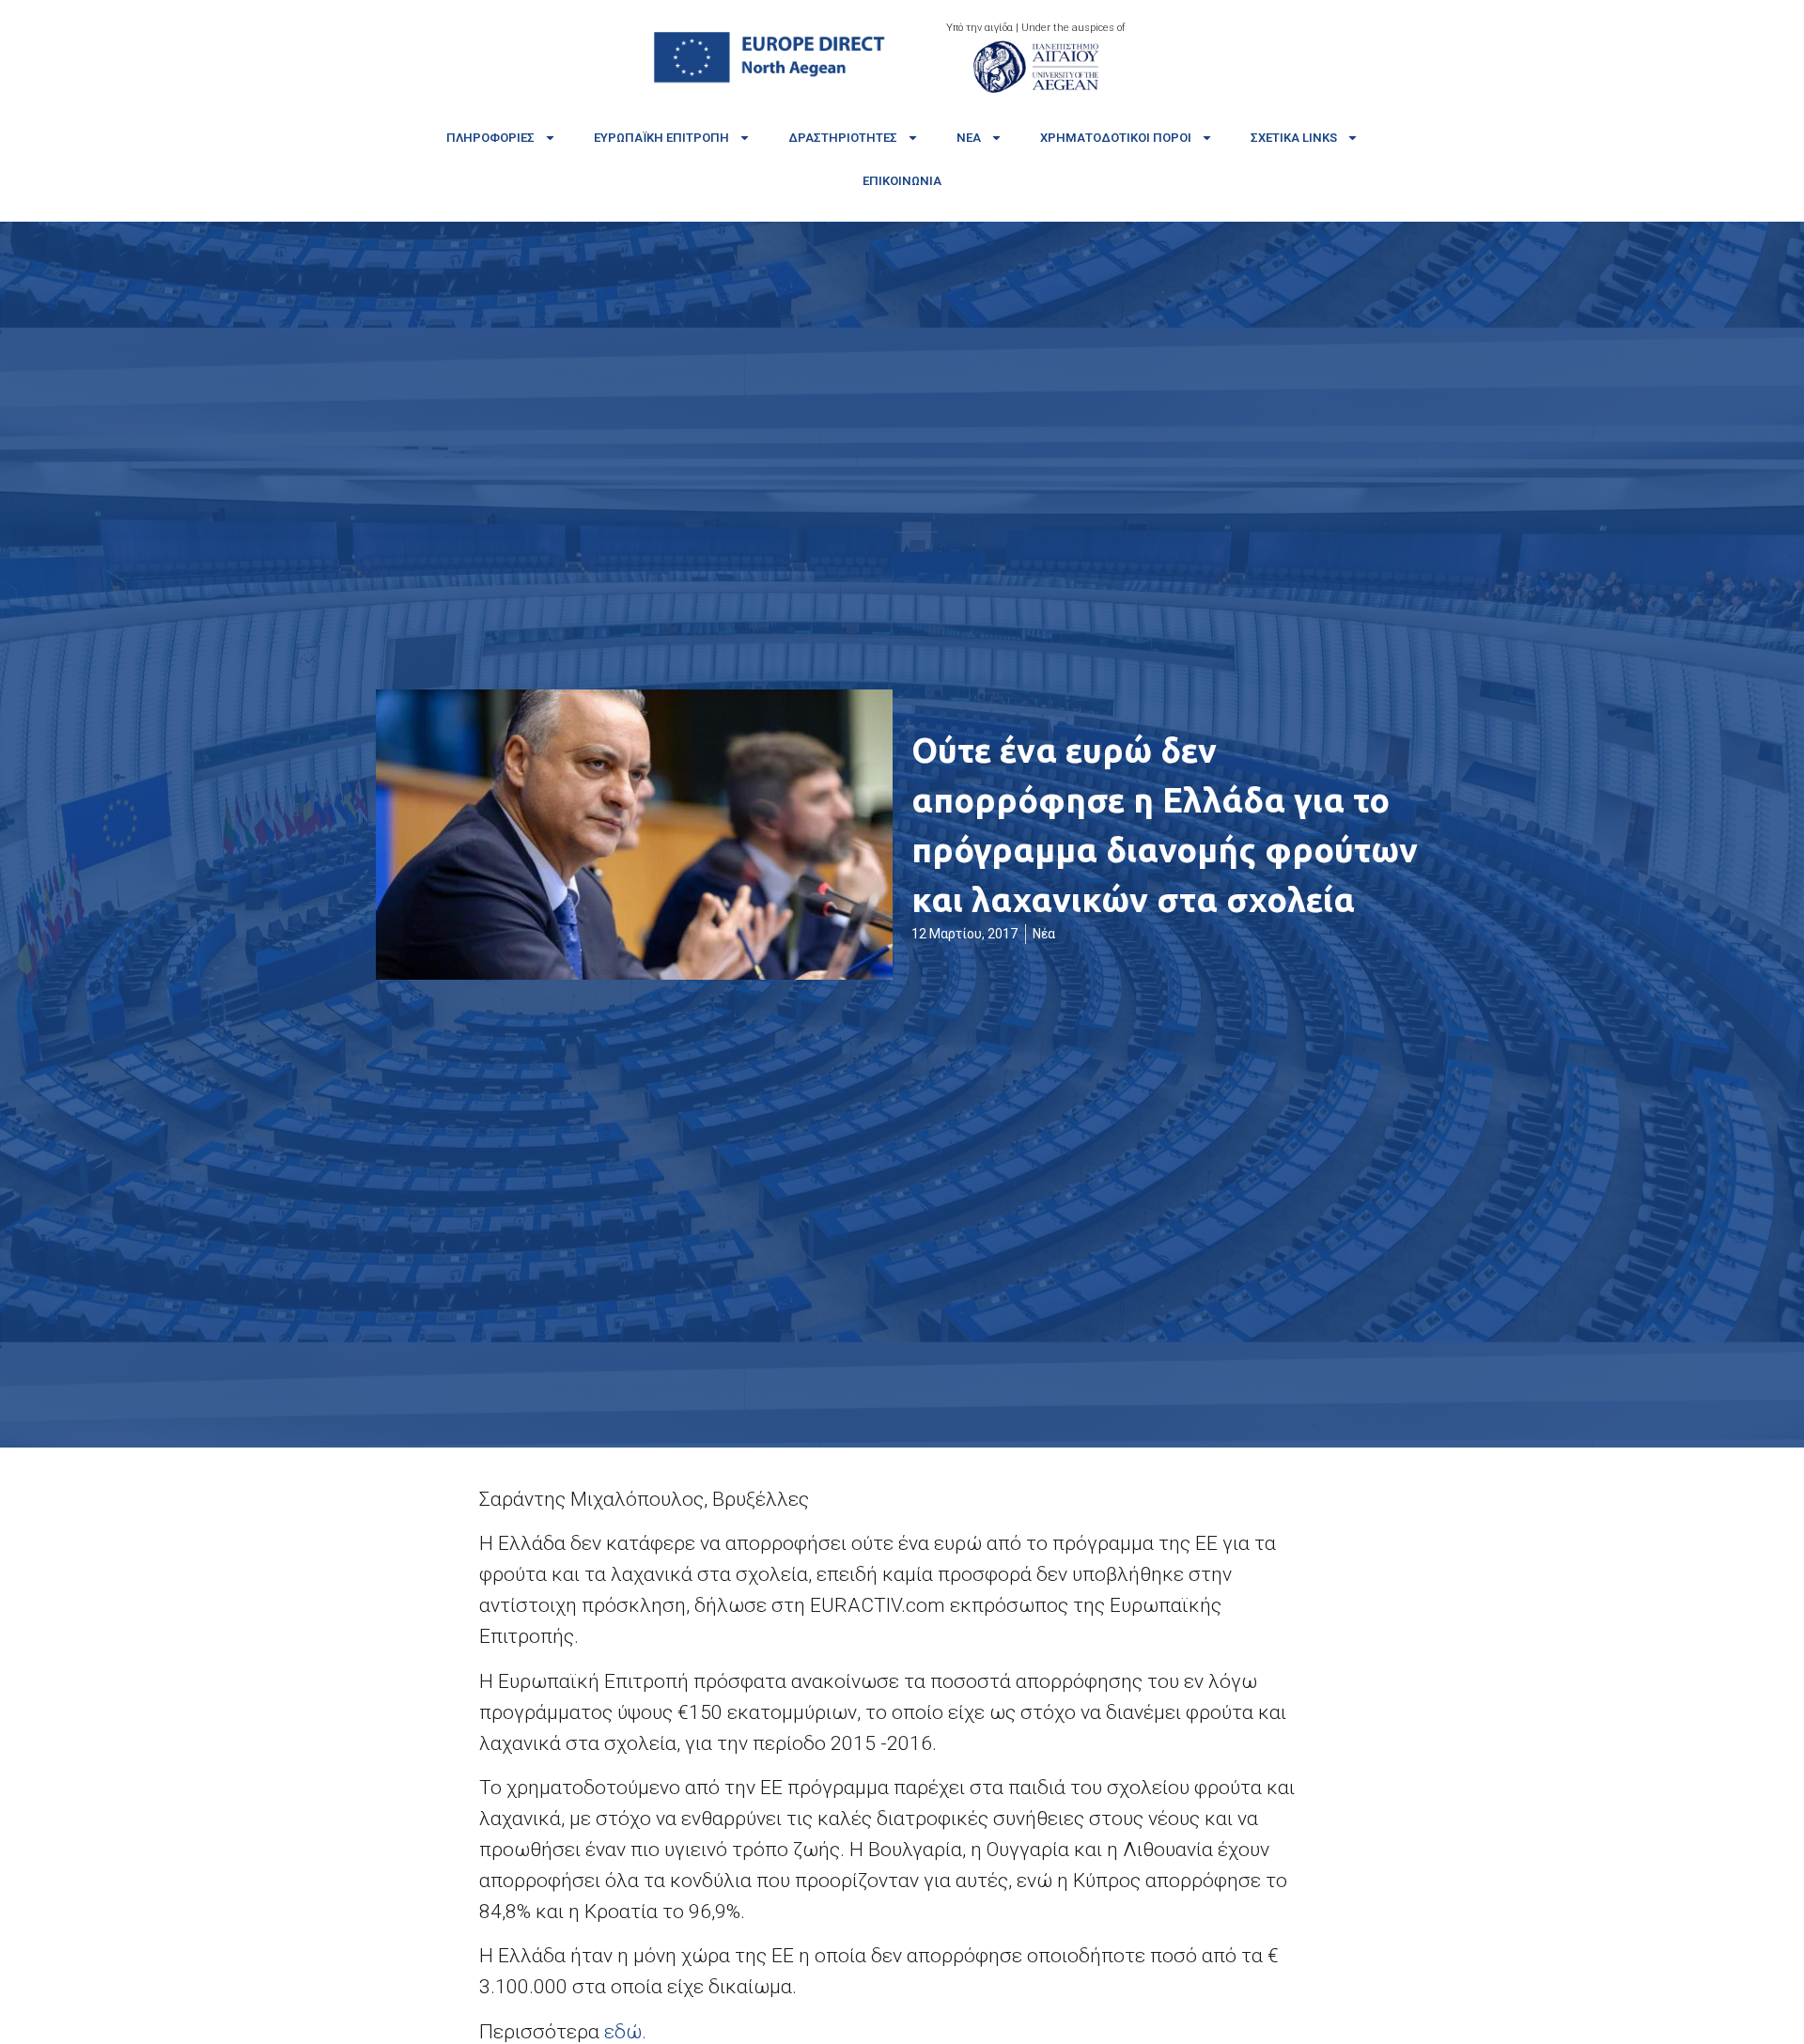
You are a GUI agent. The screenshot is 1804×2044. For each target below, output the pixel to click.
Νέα (969, 138)
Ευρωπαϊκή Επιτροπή (661, 138)
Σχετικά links (1294, 138)
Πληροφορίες (490, 138)
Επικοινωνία (902, 181)
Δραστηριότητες (843, 138)
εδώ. (625, 2032)
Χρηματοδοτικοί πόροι (1116, 138)
